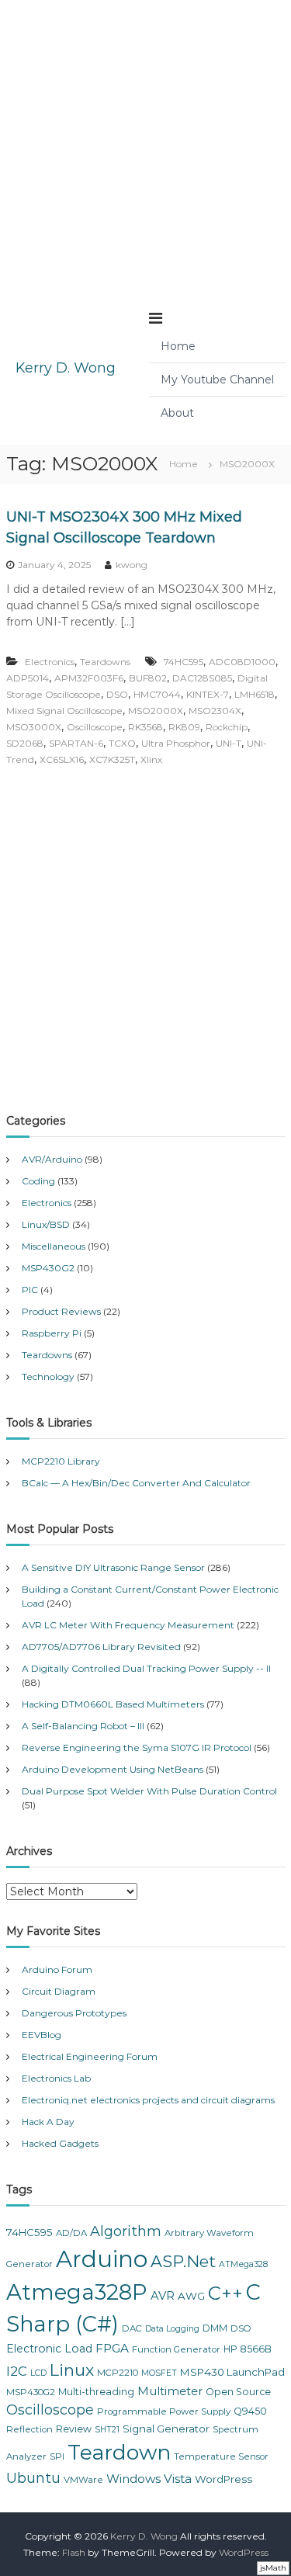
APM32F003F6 (89, 678)
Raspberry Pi (52, 1333)
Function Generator (176, 2349)
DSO (117, 694)
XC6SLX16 (62, 759)
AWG (191, 2296)
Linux (72, 2370)
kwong (132, 565)
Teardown (119, 2452)
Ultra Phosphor (176, 743)
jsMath (273, 2568)
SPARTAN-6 (76, 743)
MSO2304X (215, 711)
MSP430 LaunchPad (232, 2372)
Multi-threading (96, 2392)
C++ (225, 2293)
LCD (38, 2373)
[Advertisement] (145, 146)
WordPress (223, 2479)
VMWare (83, 2480)
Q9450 (250, 2411)
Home (178, 346)
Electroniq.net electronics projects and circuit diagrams (148, 2100)
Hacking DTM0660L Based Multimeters (113, 1704)
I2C (17, 2371)
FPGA (112, 2348)
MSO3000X (34, 727)
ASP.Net (183, 2261)
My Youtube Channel (217, 380)
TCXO (122, 743)
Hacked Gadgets (60, 2143)
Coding (38, 1181)
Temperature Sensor (221, 2456)
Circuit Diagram (59, 1991)
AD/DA (71, 2233)
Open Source (238, 2392)
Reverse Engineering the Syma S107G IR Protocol (137, 1747)
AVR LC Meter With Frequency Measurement (128, 1625)
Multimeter (170, 2391)
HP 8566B (248, 2349)
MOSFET (159, 2373)
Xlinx (151, 759)
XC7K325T (112, 759)
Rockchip (227, 727)
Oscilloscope (95, 727)
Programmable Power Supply (164, 2411)
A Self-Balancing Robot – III (83, 1726)
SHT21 (107, 2430)
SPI (57, 2456)
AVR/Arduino (52, 1159)
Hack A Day (48, 2122)
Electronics (50, 662)
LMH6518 (255, 694)
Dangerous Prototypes (74, 2013)
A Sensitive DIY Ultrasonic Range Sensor (113, 1567)
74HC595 (184, 662)
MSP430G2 (48, 1268)
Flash (74, 2552)
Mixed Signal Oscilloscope (64, 711)
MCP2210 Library (61, 1461)
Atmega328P (77, 2292)
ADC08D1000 (242, 662)
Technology (48, 1376)
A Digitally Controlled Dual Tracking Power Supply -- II (146, 1668)
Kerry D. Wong (66, 368)
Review (74, 2429)
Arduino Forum (57, 1969)
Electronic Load (49, 2349)
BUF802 (148, 678)
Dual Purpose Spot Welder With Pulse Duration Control (149, 1791)
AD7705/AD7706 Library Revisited (101, 1647)
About (177, 413)
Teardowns (105, 662)
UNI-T (229, 743)
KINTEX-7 (208, 694)
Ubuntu (33, 2478)
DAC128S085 (202, 678)
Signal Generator (166, 2429)
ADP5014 (28, 678)
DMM (215, 2328)
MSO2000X (156, 711)
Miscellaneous (54, 1246)
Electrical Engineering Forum (90, 2056)
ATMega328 (243, 2264)
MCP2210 (118, 2373)
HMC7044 (157, 694)
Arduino (102, 2259)
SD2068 (25, 743)
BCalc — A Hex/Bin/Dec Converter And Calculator (136, 1483)
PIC (30, 1290)
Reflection (29, 2429)
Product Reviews (61, 1311)
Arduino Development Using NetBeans (113, 1769)
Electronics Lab (56, 2078)
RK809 (184, 727)
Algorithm (126, 2231)
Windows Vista (149, 2479)
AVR (163, 2296)
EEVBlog (42, 2035)
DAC (132, 2328)
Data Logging (172, 2329)
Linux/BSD (46, 1224)
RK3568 (145, 727)
